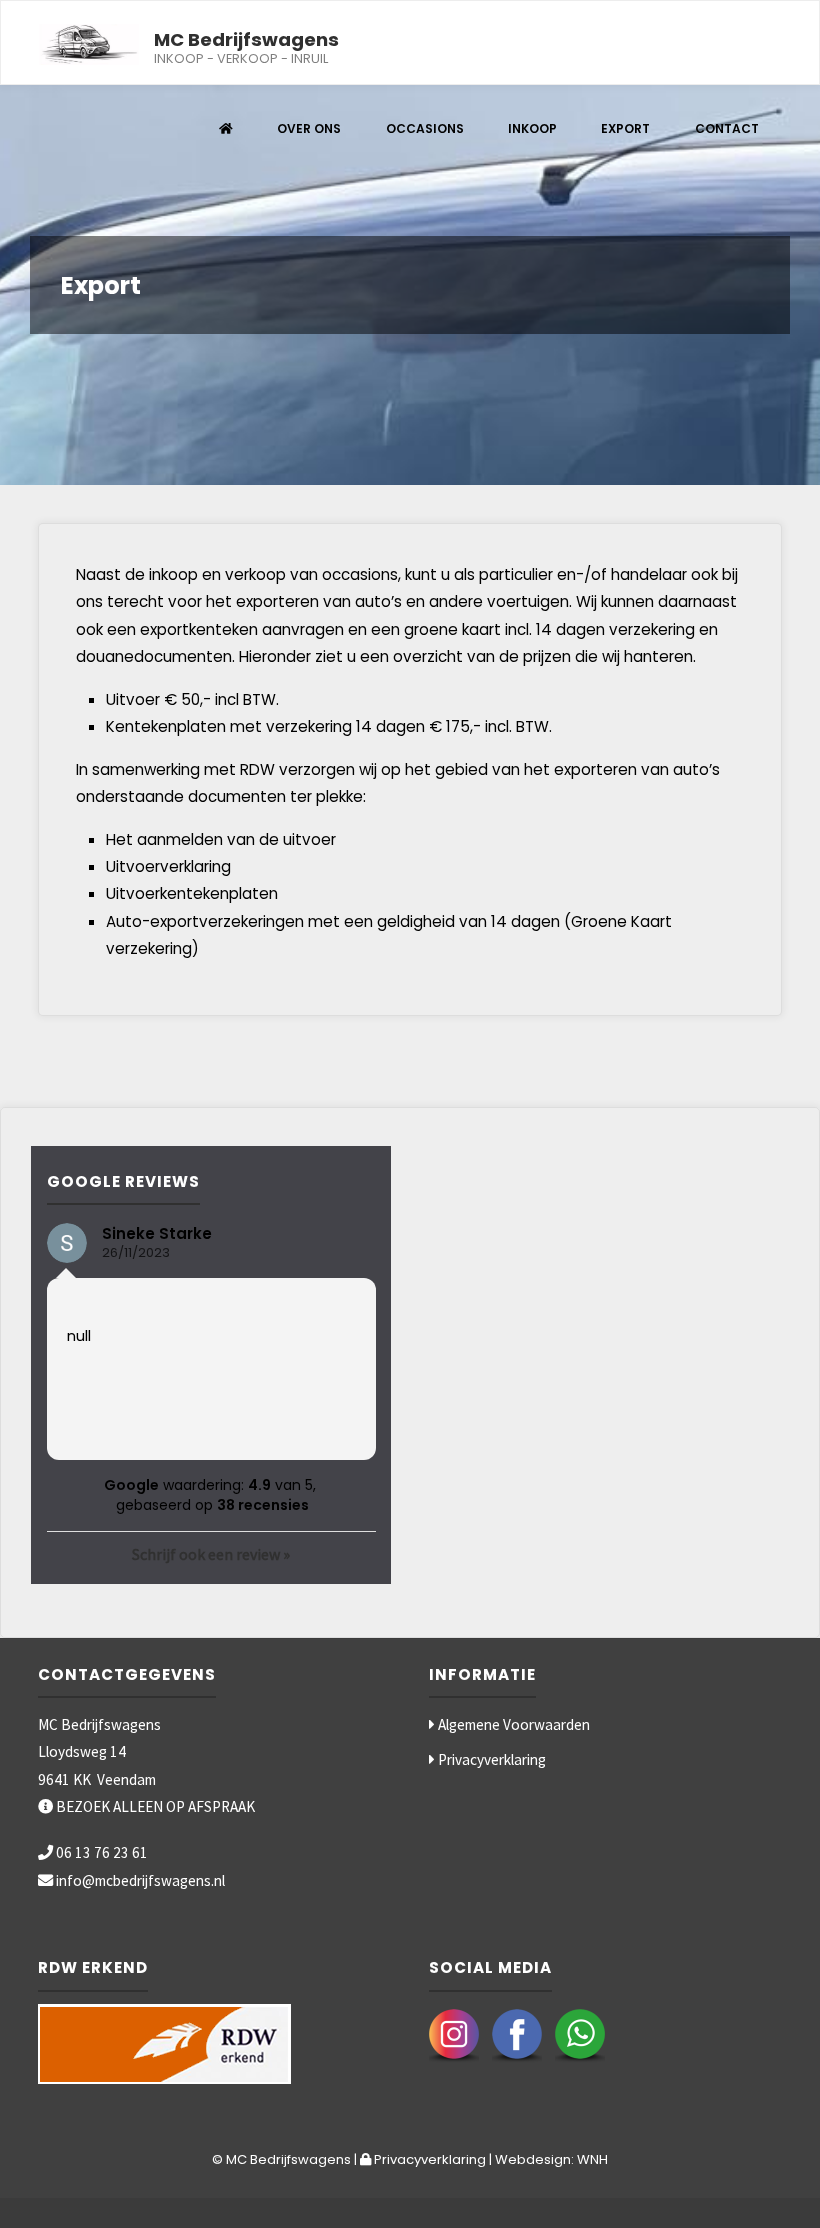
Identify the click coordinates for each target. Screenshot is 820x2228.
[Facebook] (517, 2032)
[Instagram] (454, 2032)
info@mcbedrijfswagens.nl (140, 1880)
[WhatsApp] (580, 2032)
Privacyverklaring (490, 1759)
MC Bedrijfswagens (246, 38)
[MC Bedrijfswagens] (89, 43)
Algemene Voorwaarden (512, 1724)
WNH (592, 2159)
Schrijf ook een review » (211, 1554)
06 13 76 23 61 (102, 1852)
